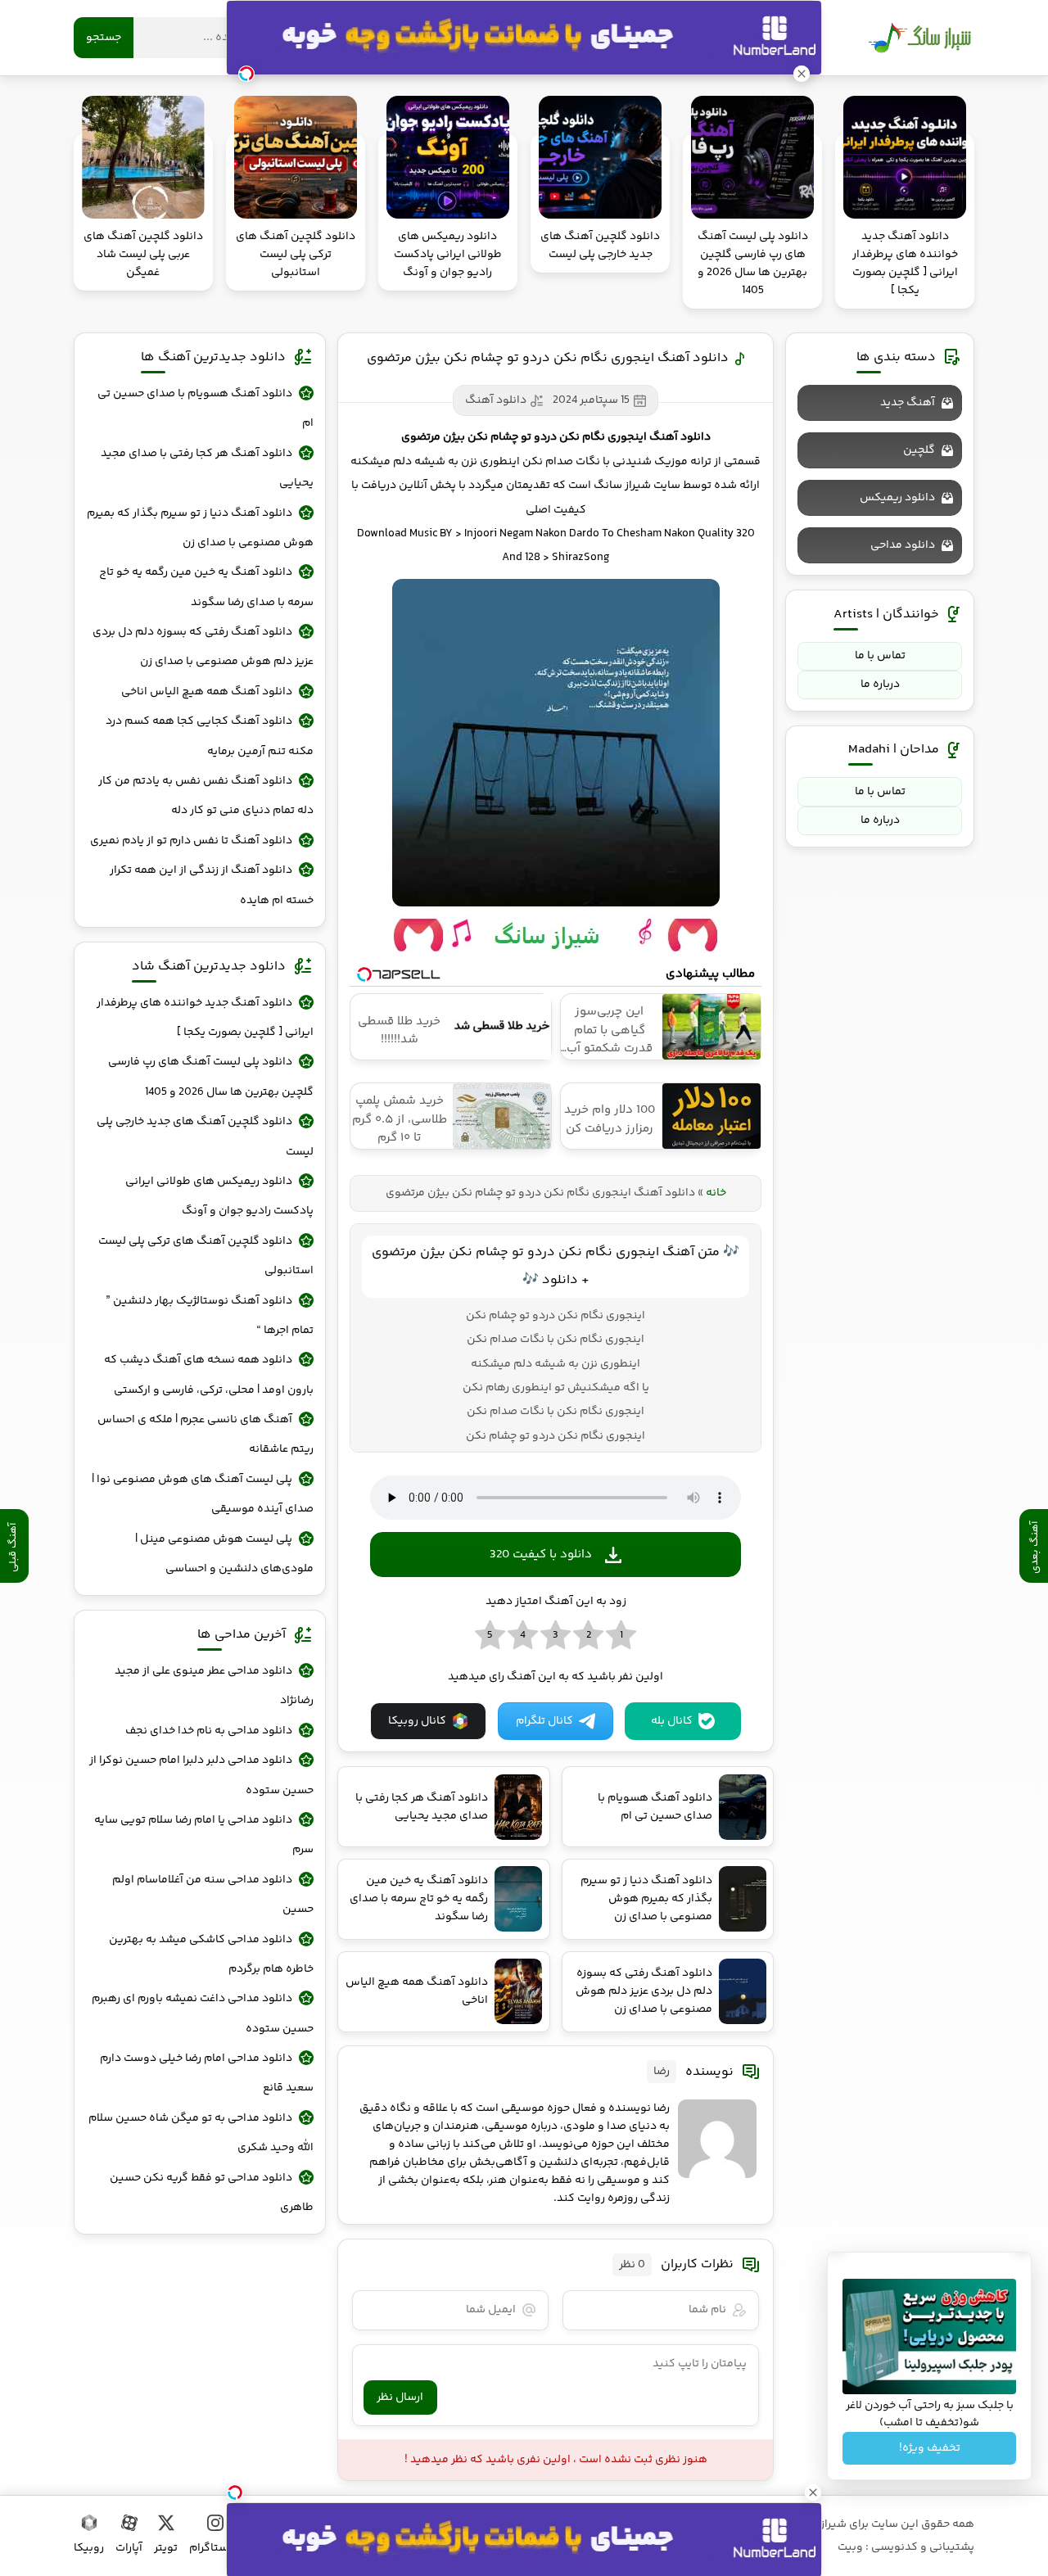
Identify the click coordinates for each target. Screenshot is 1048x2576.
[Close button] (813, 2492)
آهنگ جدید (908, 403)
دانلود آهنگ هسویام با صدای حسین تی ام (206, 409)
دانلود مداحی (903, 545)
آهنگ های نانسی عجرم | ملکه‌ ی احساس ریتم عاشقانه (206, 1435)
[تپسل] (235, 2492)
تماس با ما (880, 656)
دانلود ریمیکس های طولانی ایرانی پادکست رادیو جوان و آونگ (219, 1196)
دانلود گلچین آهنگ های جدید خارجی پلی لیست (205, 1137)
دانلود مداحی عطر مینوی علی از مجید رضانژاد (214, 1686)
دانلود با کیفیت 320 (541, 1555)
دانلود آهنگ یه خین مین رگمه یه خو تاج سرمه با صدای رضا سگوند (206, 587)
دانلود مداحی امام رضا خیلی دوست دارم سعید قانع (207, 2073)
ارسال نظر (400, 2397)
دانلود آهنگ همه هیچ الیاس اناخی (207, 692)
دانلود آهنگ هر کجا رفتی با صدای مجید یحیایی (207, 468)
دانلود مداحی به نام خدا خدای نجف (209, 1731)
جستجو (104, 38)
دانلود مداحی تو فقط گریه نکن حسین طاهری (212, 2193)
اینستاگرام (215, 2548)
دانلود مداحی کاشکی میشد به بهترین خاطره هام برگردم (211, 1955)
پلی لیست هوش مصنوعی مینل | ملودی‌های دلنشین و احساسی (224, 1554)
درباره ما (880, 685)
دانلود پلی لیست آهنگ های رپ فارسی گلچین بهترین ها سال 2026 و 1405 (211, 1077)
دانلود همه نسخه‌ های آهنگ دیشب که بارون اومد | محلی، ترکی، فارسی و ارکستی (209, 1375)
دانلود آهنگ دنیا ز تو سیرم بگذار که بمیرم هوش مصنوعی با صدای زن (200, 528)
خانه (716, 1193)
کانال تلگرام (544, 1721)
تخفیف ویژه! (930, 2448)
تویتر (166, 2548)
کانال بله (672, 1721)
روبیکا (89, 2548)
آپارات (129, 2548)
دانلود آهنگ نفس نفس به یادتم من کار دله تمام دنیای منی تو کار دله (206, 796)
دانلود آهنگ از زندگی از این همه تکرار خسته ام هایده (212, 885)
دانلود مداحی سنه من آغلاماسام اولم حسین (213, 1895)
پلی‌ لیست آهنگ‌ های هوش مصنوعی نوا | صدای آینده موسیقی (203, 1494)
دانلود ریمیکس (897, 498)
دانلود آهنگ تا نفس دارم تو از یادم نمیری (191, 841)
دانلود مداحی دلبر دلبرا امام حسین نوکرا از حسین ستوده (201, 1775)
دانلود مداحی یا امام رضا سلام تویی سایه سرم (204, 1835)
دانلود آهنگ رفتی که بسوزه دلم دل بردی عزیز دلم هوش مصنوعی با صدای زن (203, 647)
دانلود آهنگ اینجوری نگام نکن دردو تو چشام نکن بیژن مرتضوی (548, 358)
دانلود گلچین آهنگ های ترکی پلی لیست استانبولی (206, 1256)
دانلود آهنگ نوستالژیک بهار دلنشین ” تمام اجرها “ (210, 1316)
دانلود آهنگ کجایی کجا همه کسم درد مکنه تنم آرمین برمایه (210, 736)
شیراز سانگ (919, 38)
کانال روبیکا (417, 1721)
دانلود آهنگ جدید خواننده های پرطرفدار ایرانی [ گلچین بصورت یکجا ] (205, 1018)
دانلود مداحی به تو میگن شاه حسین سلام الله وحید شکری (201, 2133)
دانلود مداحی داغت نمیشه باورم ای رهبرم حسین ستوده (203, 2013)
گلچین (919, 450)
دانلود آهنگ (496, 400)
